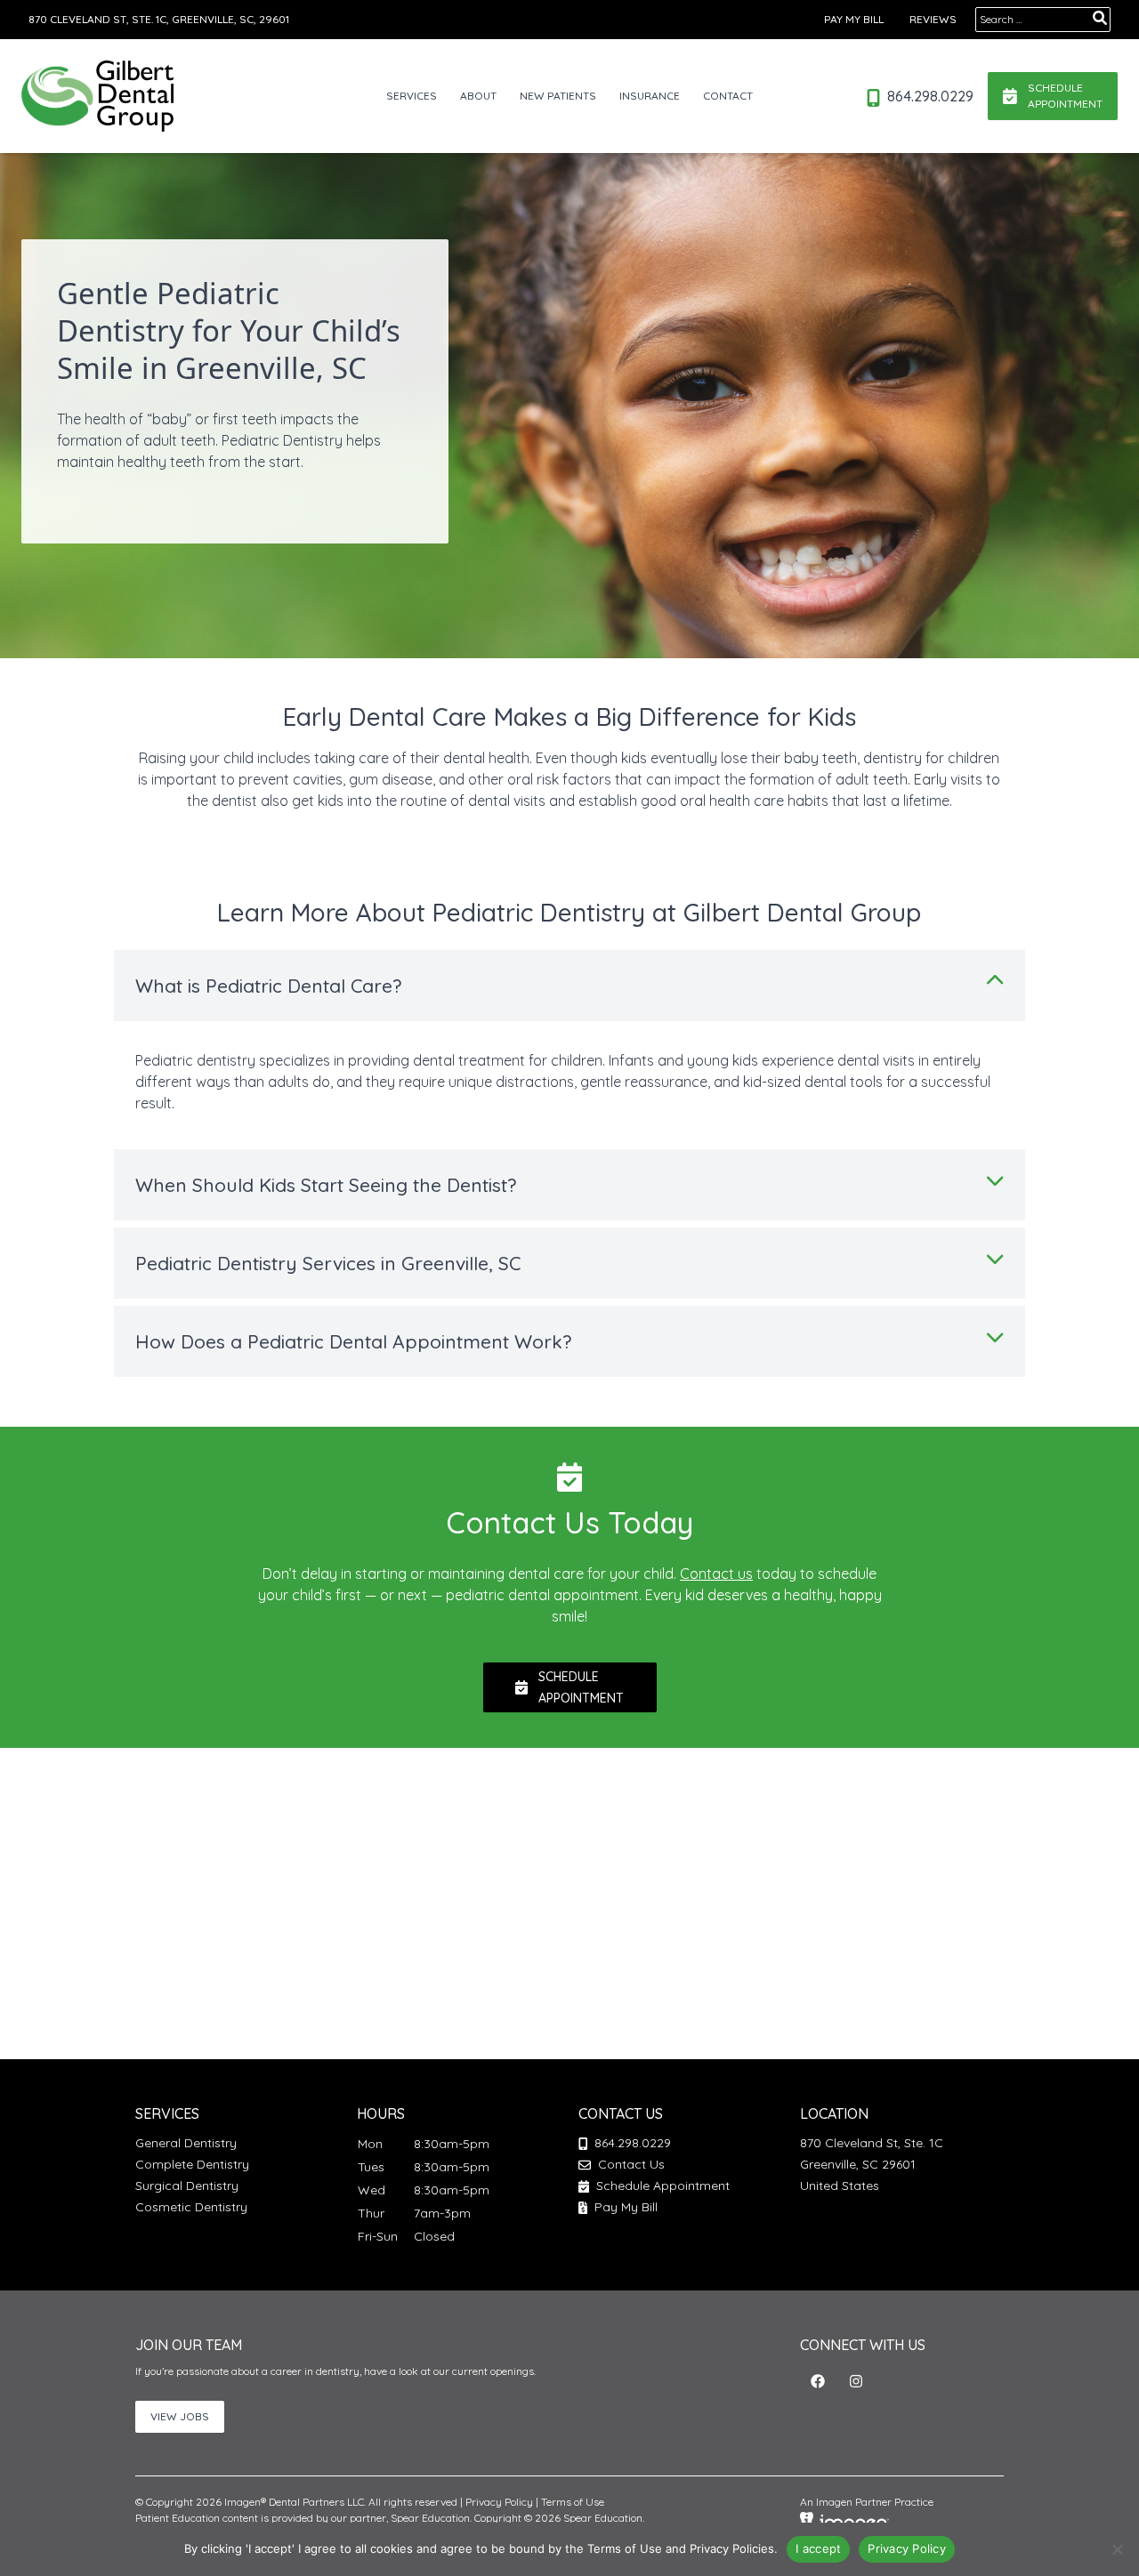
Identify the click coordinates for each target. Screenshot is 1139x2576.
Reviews (933, 19)
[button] (818, 2381)
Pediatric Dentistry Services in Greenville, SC (328, 1263)
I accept (818, 2548)
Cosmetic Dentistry (191, 2207)
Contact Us (631, 2164)
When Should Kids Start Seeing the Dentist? (326, 1185)
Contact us (716, 1574)
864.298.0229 (929, 96)
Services (412, 96)
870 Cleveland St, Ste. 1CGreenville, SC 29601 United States (872, 2164)
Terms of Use (573, 2502)
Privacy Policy (499, 2502)
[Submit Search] (1100, 18)
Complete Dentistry (192, 2164)
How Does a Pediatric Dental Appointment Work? (353, 1341)
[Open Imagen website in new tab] (844, 2521)
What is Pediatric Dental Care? (268, 986)
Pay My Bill (854, 19)
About (478, 96)
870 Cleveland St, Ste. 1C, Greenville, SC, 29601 (159, 19)
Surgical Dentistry (187, 2186)
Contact (728, 96)
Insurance (650, 96)
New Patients (558, 96)
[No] (1117, 2549)
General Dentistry (186, 2143)
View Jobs (180, 2416)
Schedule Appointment (661, 2186)
